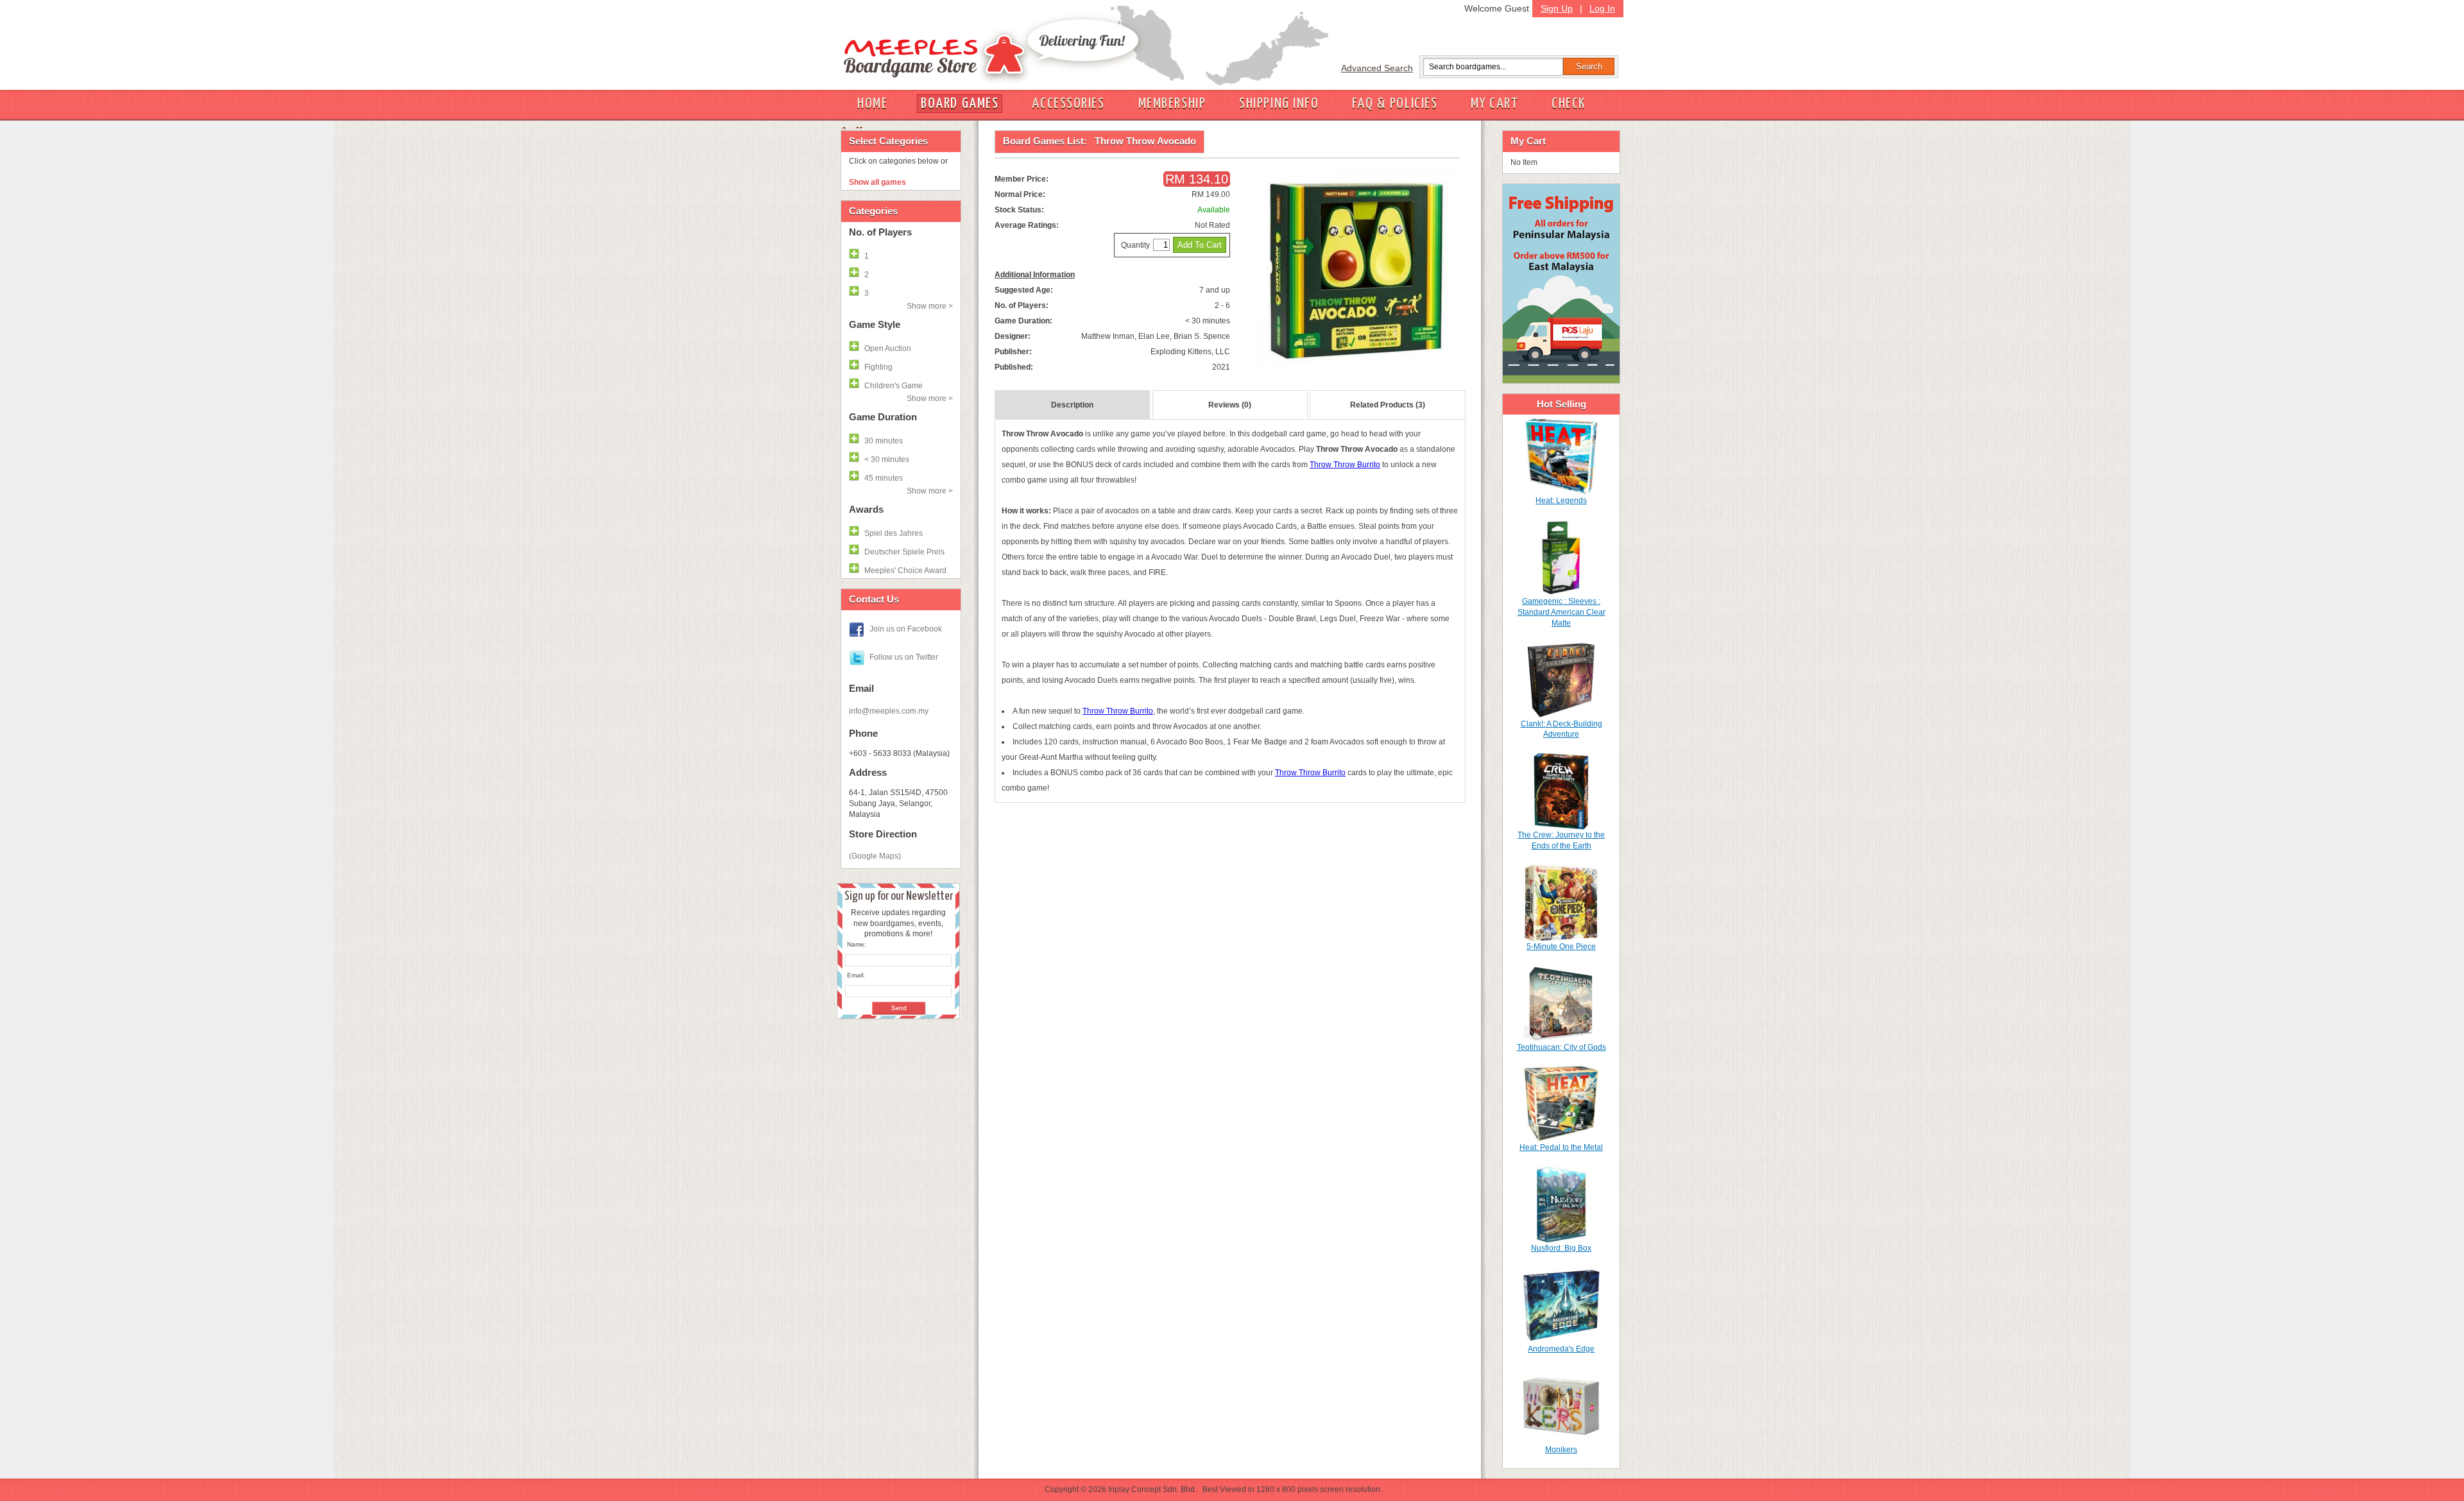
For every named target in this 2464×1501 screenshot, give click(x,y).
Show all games (877, 182)
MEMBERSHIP (1172, 104)
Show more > (930, 306)
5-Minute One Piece (1561, 947)
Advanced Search (1377, 68)
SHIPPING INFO (1279, 104)
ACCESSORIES (1068, 104)
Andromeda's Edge (1561, 1349)
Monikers (1561, 1450)
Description (1072, 405)
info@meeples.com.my (889, 711)
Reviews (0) (1230, 405)
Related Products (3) (1388, 405)
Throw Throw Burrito (1345, 465)
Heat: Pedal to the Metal (1561, 1147)
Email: (856, 975)
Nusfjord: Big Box (1561, 1248)
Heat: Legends (1561, 501)
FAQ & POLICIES (1395, 104)
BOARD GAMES (960, 104)
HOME (872, 104)
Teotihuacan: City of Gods (1561, 1047)
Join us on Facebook (906, 629)
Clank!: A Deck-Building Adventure (1561, 729)
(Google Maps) (875, 856)
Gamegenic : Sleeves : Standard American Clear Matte (1561, 612)
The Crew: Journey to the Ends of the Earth (1561, 840)
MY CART (1494, 104)
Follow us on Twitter (904, 657)
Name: (857, 944)
